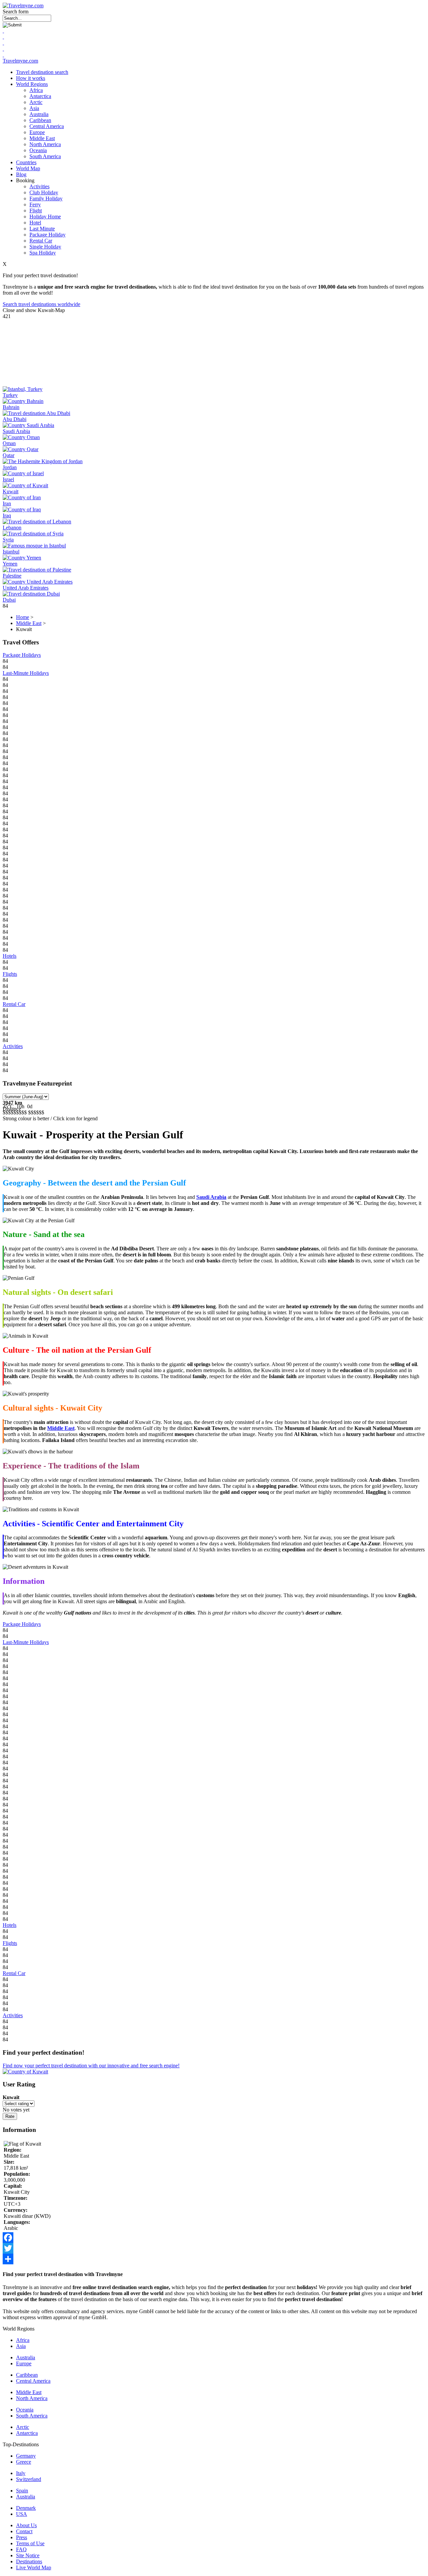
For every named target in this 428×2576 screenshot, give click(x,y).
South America (45, 156)
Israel (8, 479)
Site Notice (28, 2555)
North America (45, 144)
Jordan (10, 467)
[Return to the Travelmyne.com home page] (23, 6)
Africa (36, 90)
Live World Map (34, 2567)
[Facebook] (214, 2238)
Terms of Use (30, 2543)
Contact (24, 2531)
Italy (21, 2473)
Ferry (35, 204)
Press (22, 2537)
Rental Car (41, 241)
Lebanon (12, 528)
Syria (8, 540)
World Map (28, 168)
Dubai (9, 600)
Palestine (12, 576)
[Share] (214, 2259)
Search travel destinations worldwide (41, 304)
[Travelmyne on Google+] (3, 43)
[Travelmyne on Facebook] (3, 31)
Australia (39, 114)
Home (23, 617)
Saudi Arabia (16, 431)
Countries (26, 162)
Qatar (9, 455)
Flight (36, 211)
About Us (26, 2525)
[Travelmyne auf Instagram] (3, 49)
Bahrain (11, 407)
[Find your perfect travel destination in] (25, 2072)
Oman (9, 443)
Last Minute (42, 229)
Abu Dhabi (15, 419)
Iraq (7, 516)
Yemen (10, 564)
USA (22, 2514)
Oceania (38, 150)
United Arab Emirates (26, 588)
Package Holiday (47, 235)
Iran (7, 503)
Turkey (10, 395)
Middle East (42, 138)
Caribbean (40, 120)
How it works (31, 78)
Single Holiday (45, 247)
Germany (26, 2456)
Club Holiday (44, 192)
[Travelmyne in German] (3, 55)
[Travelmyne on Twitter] (3, 37)
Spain (22, 2491)
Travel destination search (42, 72)
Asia (34, 108)
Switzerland (29, 2479)
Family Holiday (46, 198)
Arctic (36, 102)
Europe (37, 132)
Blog (21, 174)
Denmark (26, 2508)
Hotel (35, 223)
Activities (39, 186)
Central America (47, 126)
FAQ (21, 2549)
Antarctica (40, 96)
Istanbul (11, 552)
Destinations (29, 2561)
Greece (24, 2462)
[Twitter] (214, 2248)
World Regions (32, 84)
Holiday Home (45, 217)
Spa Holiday (43, 253)
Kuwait (11, 491)
